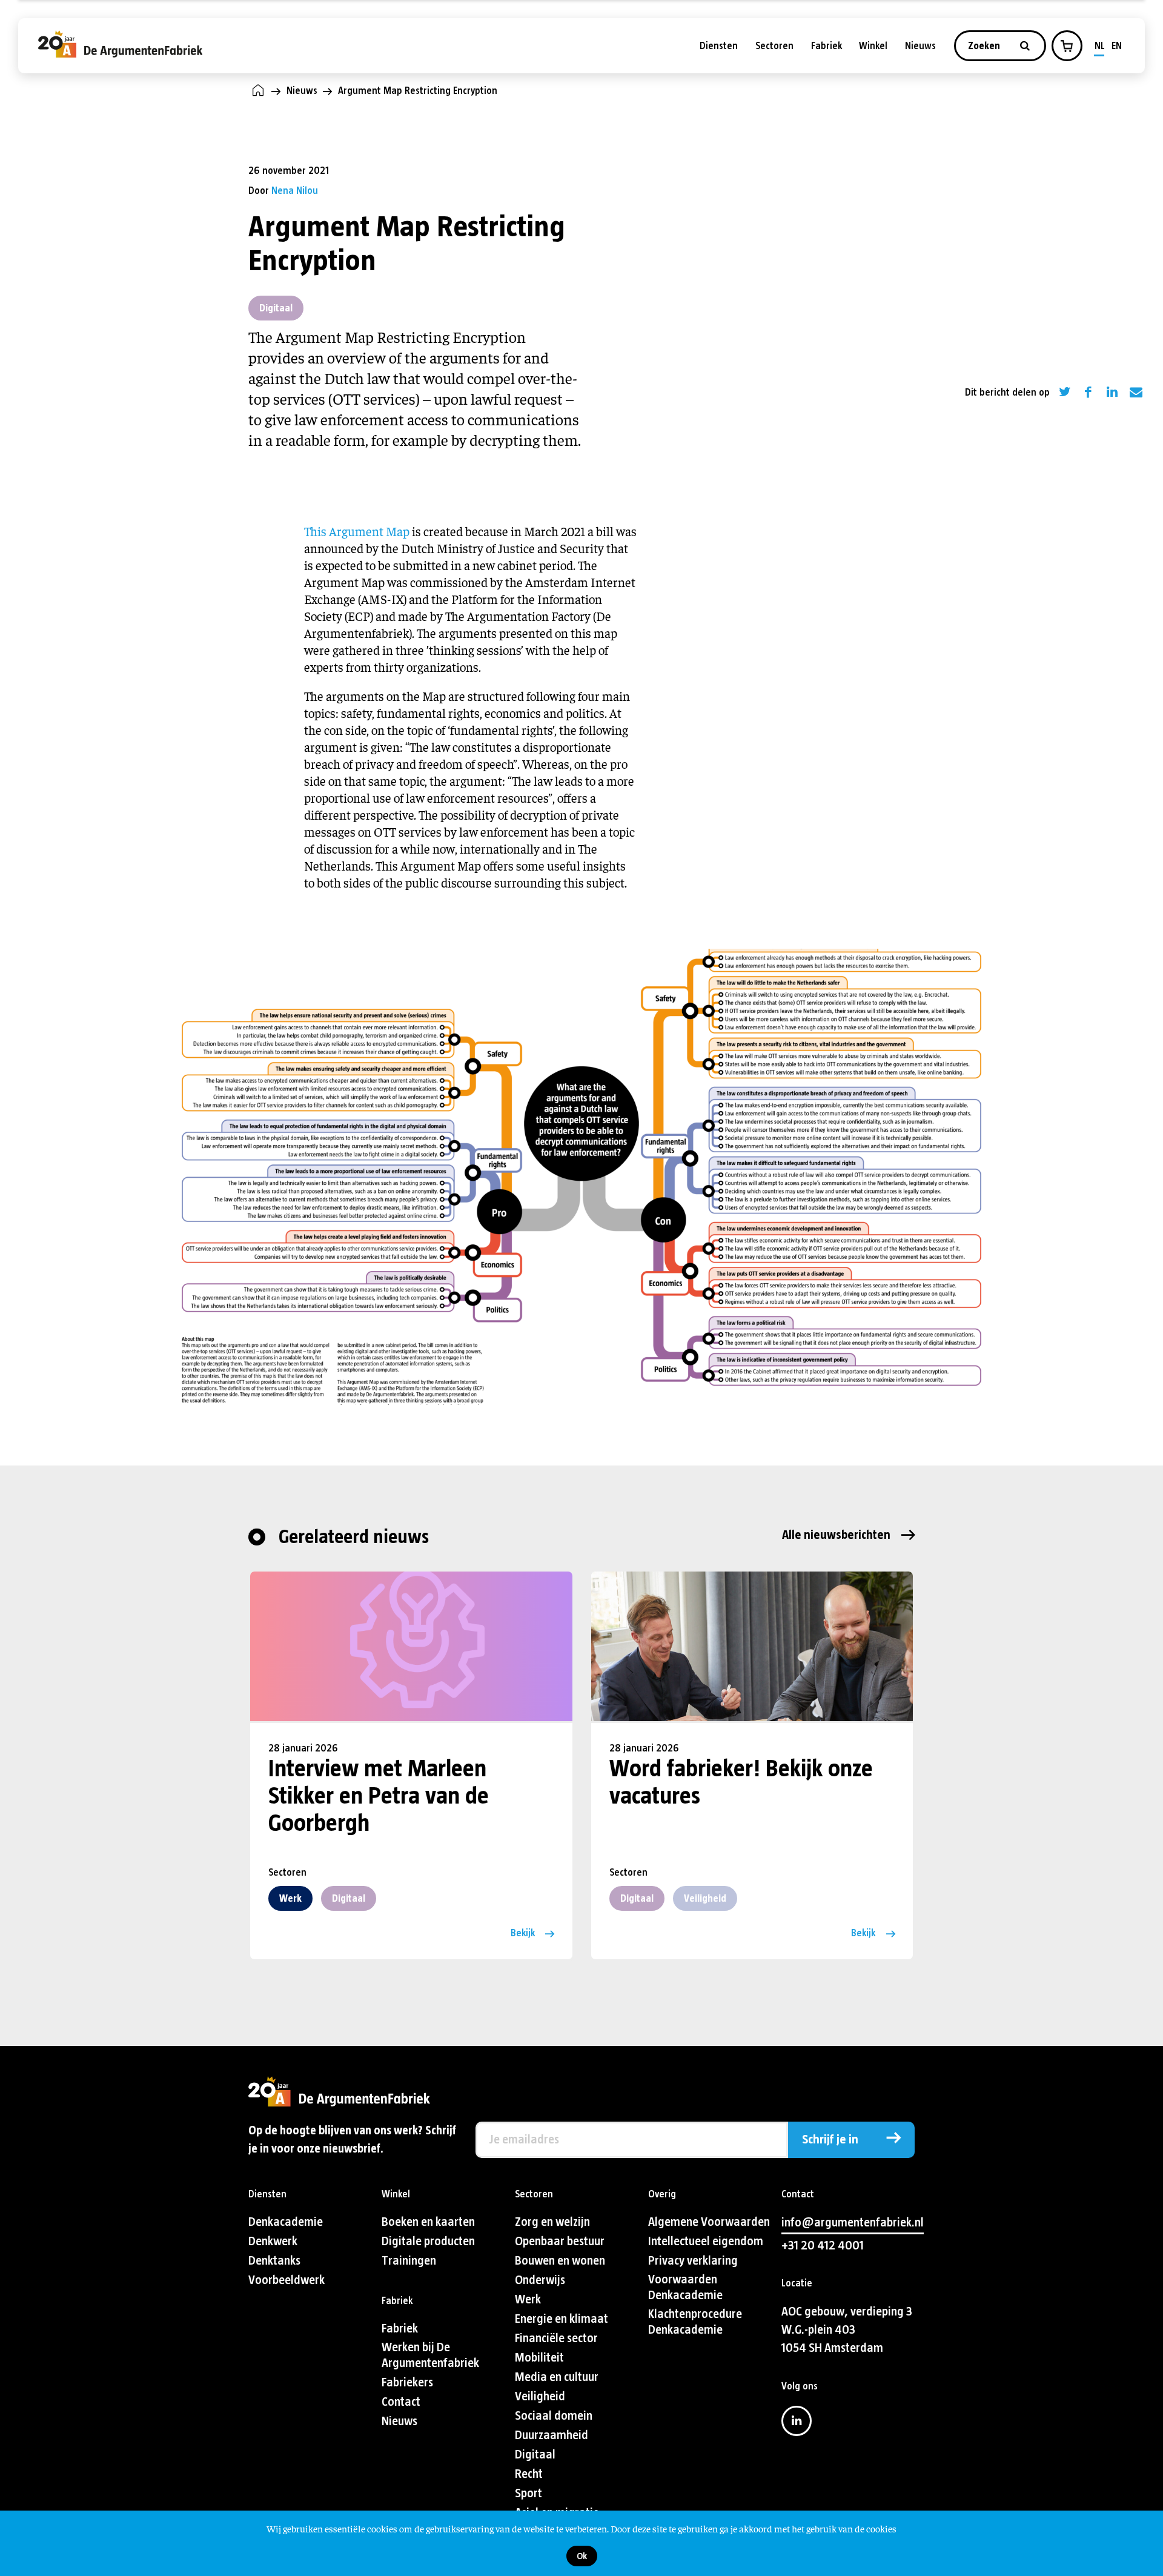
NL (1100, 46)
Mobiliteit (539, 2358)
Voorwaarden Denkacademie (685, 2287)
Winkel (873, 46)
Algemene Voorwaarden (709, 2222)
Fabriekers (407, 2382)
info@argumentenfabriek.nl (853, 2222)
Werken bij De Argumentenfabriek (430, 2355)
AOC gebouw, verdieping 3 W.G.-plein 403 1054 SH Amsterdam (847, 2330)
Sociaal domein (554, 2416)
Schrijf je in (830, 2139)
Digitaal (276, 308)
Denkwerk (273, 2241)
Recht (529, 2474)
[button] (1067, 46)
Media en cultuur (557, 2377)
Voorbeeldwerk (287, 2280)
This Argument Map (357, 531)
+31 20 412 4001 (823, 2246)
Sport (528, 2493)
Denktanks (274, 2261)
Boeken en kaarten (428, 2222)
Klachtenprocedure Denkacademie (695, 2322)
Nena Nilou (295, 191)
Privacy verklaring (693, 2261)
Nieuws (920, 46)
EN (1117, 46)
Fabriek (827, 46)
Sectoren (774, 46)
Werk (290, 1898)
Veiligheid (705, 1898)
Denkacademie (286, 2222)
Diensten (719, 46)
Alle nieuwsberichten (836, 1535)
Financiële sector (556, 2338)
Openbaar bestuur (560, 2241)
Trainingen (409, 2261)
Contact (401, 2402)
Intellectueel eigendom (706, 2241)
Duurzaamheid (552, 2435)
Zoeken (985, 46)
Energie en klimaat (562, 2319)
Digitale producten (428, 2241)
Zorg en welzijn (552, 2222)
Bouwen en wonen (560, 2261)
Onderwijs (540, 2280)
